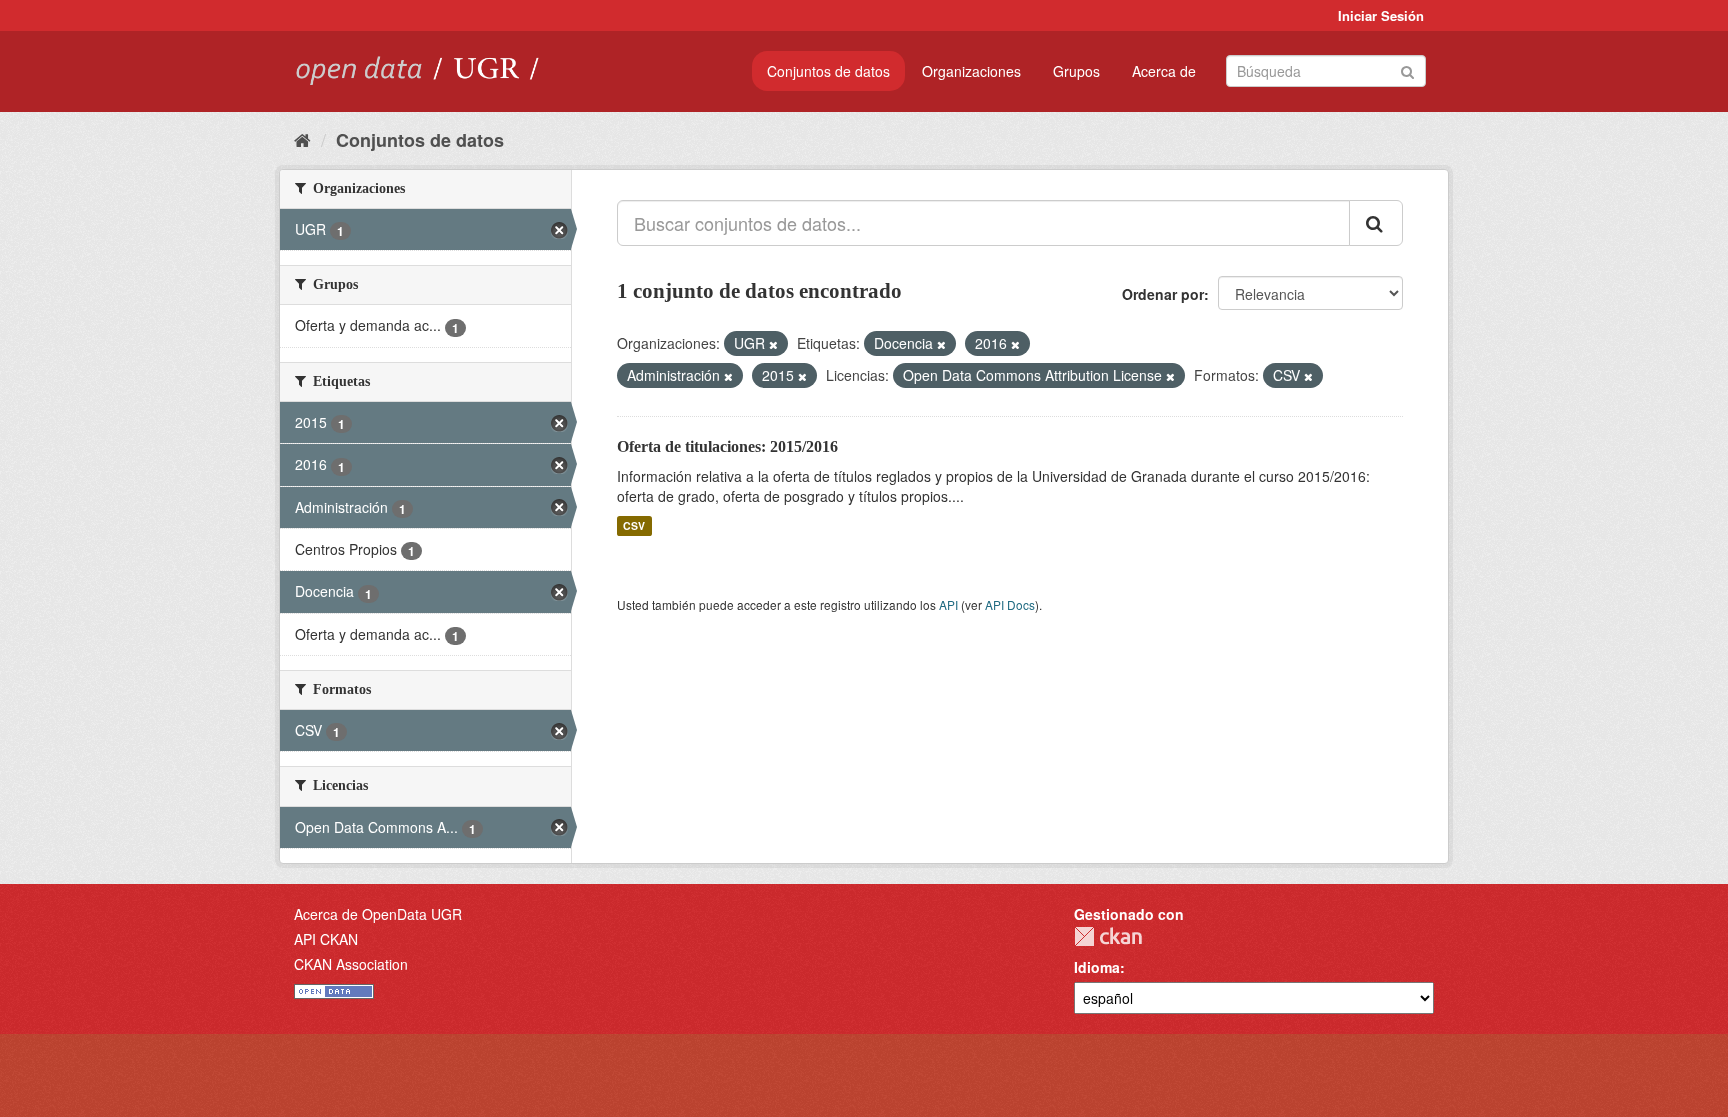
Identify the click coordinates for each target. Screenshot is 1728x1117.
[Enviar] (1407, 69)
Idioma (1097, 967)
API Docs (1010, 604)
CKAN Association (351, 964)
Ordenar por (1163, 294)
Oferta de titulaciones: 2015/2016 (727, 446)
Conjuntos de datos (828, 71)
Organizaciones (971, 71)
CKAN (1108, 936)
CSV (634, 525)
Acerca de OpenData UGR (378, 914)
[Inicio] (302, 139)
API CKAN (326, 939)
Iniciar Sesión (1381, 15)
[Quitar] (773, 344)
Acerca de (1164, 71)
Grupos (1076, 71)
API (948, 604)
